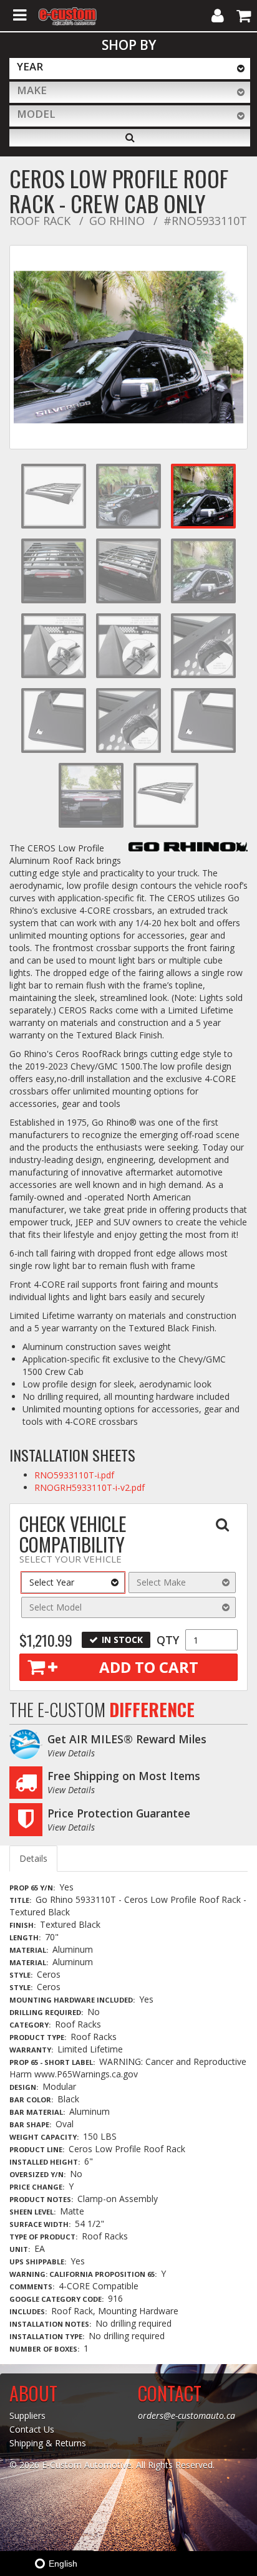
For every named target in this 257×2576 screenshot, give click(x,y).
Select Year (52, 1582)
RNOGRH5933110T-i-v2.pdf (90, 1487)
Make (32, 90)
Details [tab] (33, 1858)
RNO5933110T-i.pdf (74, 1475)
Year (30, 66)
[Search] (130, 138)
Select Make (161, 1582)
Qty (168, 1640)
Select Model (56, 1607)
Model (36, 114)
